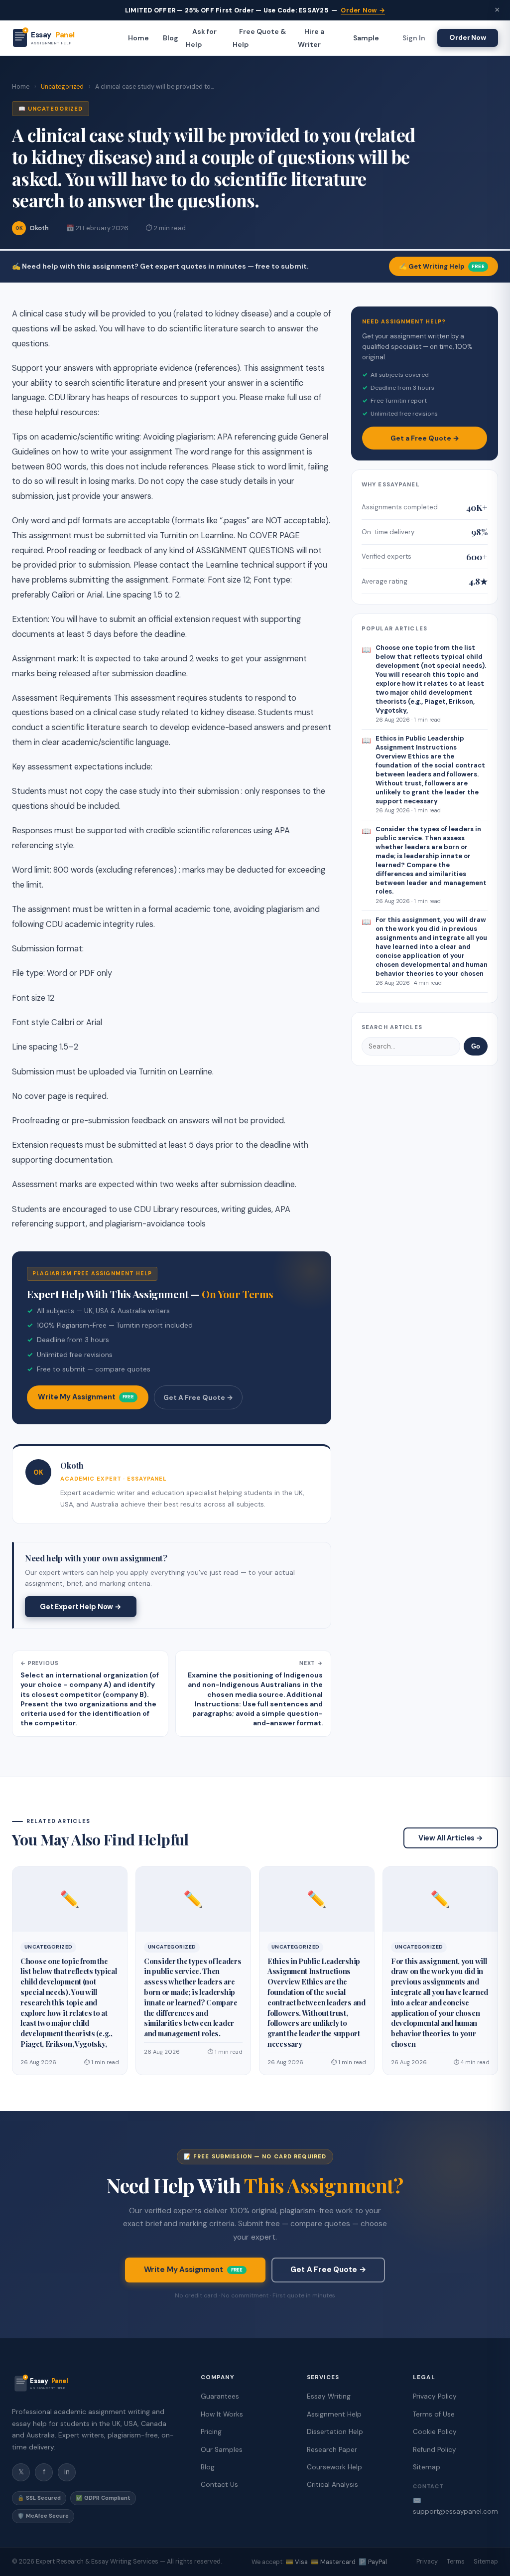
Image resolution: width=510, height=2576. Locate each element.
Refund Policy (435, 2450)
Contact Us (219, 2485)
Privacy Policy (435, 2396)
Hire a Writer (311, 38)
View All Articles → (451, 1838)
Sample (366, 38)
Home (138, 38)
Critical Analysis (332, 2485)
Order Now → (363, 10)
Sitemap (427, 2467)
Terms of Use (434, 2414)
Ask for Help (201, 38)
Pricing (211, 2432)
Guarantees (220, 2396)
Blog (171, 38)
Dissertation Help (335, 2432)
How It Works (222, 2414)
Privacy (427, 2562)
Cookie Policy (435, 2432)
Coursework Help (334, 2467)
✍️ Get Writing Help (442, 266)
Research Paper (332, 2450)
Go (476, 1046)
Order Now (468, 37)
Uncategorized (62, 87)
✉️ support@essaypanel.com (455, 2506)
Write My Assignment (86, 1397)
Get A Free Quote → (198, 1397)
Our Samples (222, 2450)
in (67, 2472)
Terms (456, 2562)
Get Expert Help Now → (81, 1607)
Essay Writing (329, 2396)
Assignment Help (334, 2414)
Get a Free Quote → (425, 438)
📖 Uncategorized (51, 109)
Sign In (414, 38)
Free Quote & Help (259, 38)
